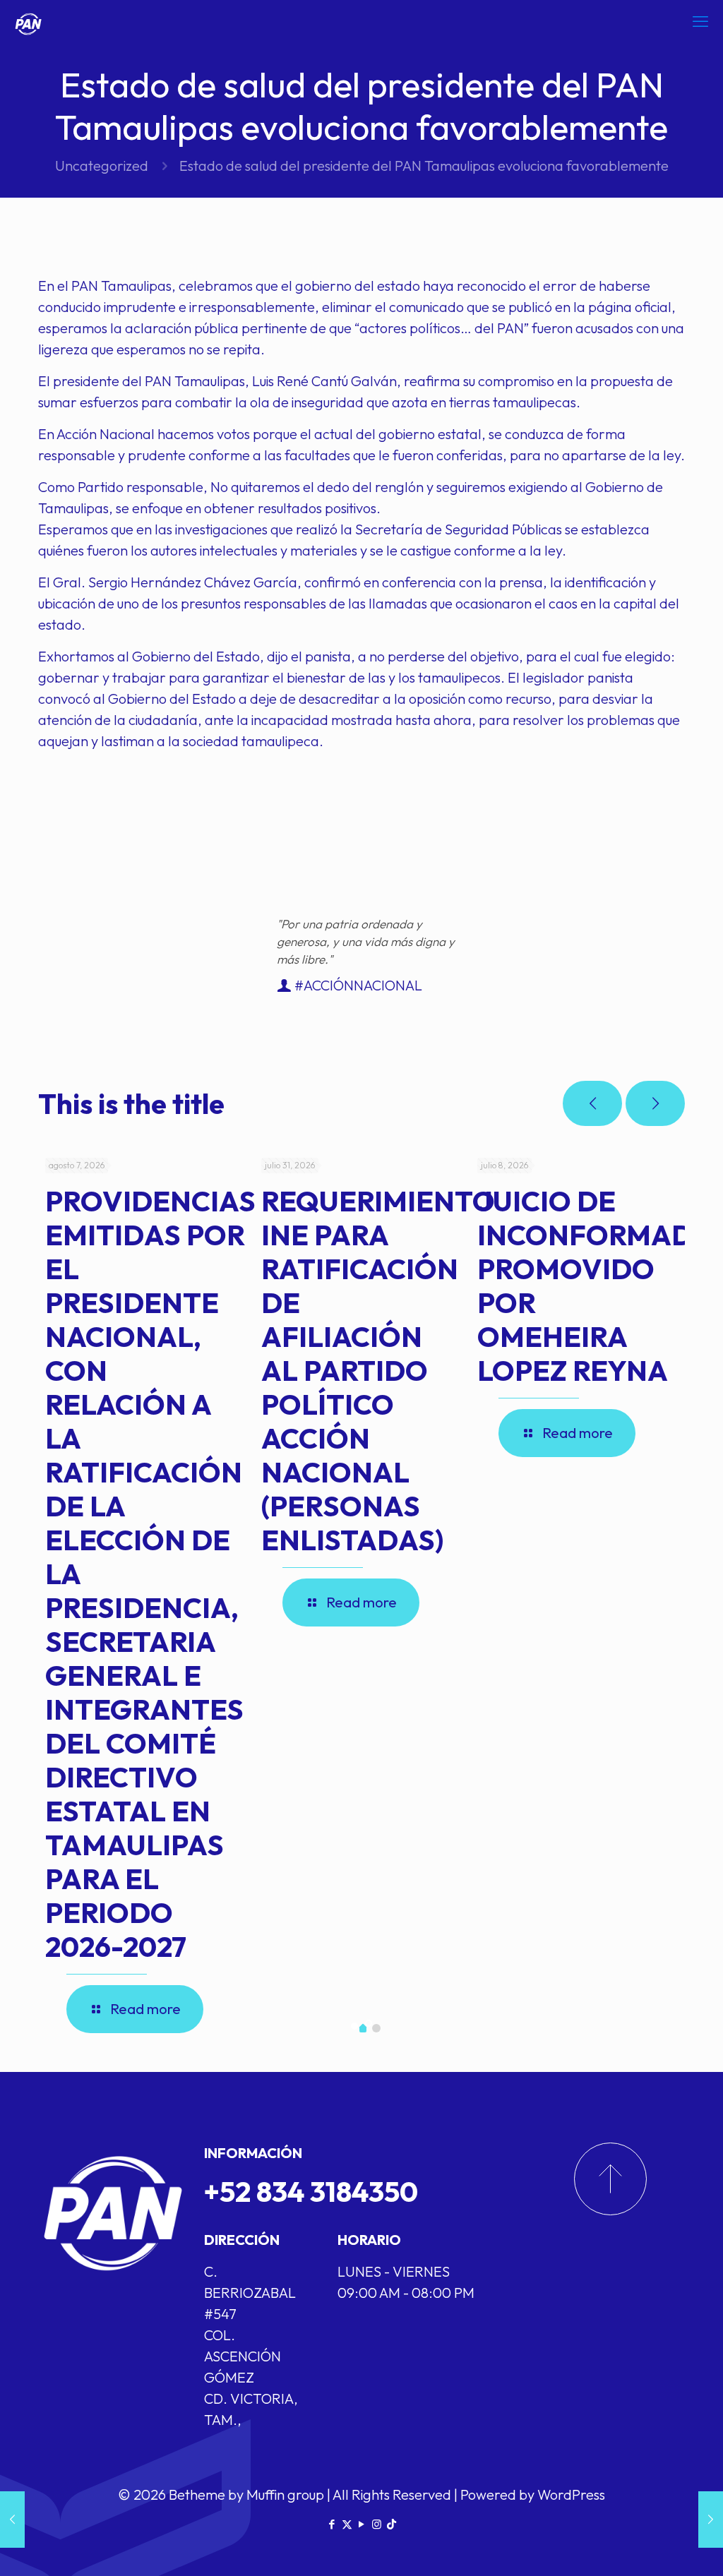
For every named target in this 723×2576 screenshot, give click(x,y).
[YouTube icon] (362, 2524)
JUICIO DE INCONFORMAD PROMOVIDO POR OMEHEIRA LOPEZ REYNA (585, 1286)
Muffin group (285, 2494)
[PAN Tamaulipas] (28, 21)
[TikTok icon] (392, 2524)
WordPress (571, 2494)
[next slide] (655, 1103)
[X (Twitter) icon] (347, 2524)
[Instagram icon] (377, 2524)
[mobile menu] (700, 21)
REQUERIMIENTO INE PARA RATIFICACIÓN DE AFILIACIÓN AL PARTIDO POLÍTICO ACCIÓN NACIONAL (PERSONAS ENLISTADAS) (378, 1370)
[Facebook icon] (332, 2524)
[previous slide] (592, 1103)
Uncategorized (102, 166)
